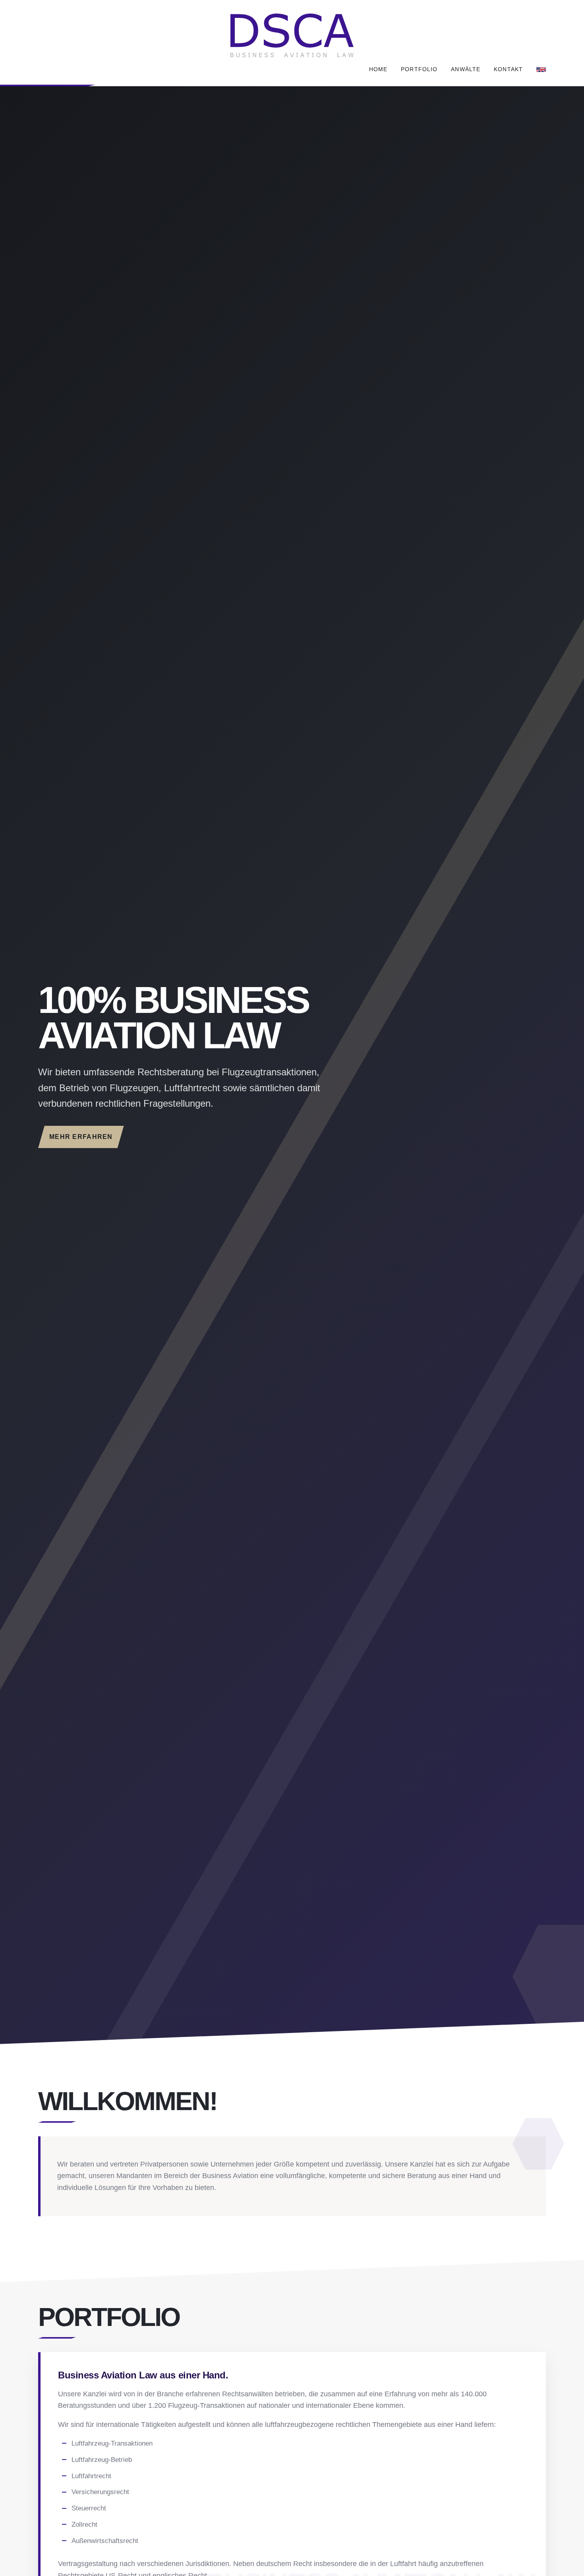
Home (378, 69)
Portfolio (419, 69)
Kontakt (508, 69)
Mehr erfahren (81, 1137)
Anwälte (466, 69)
